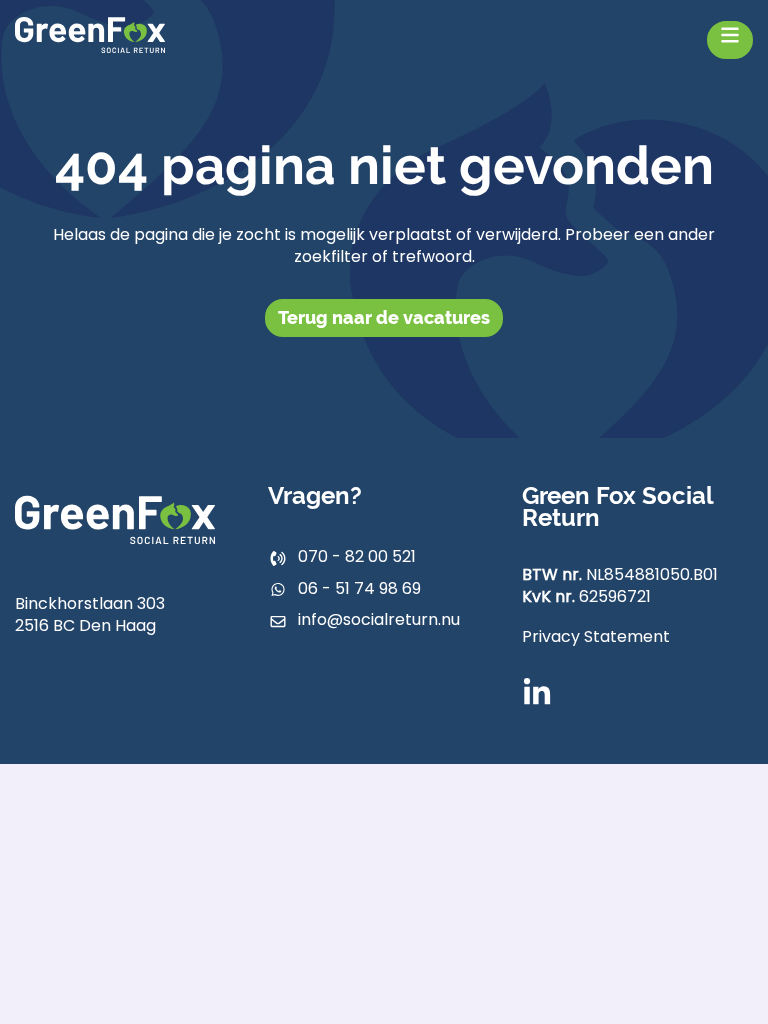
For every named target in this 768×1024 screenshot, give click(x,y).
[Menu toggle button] (730, 40)
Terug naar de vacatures (384, 317)
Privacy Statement (596, 638)
